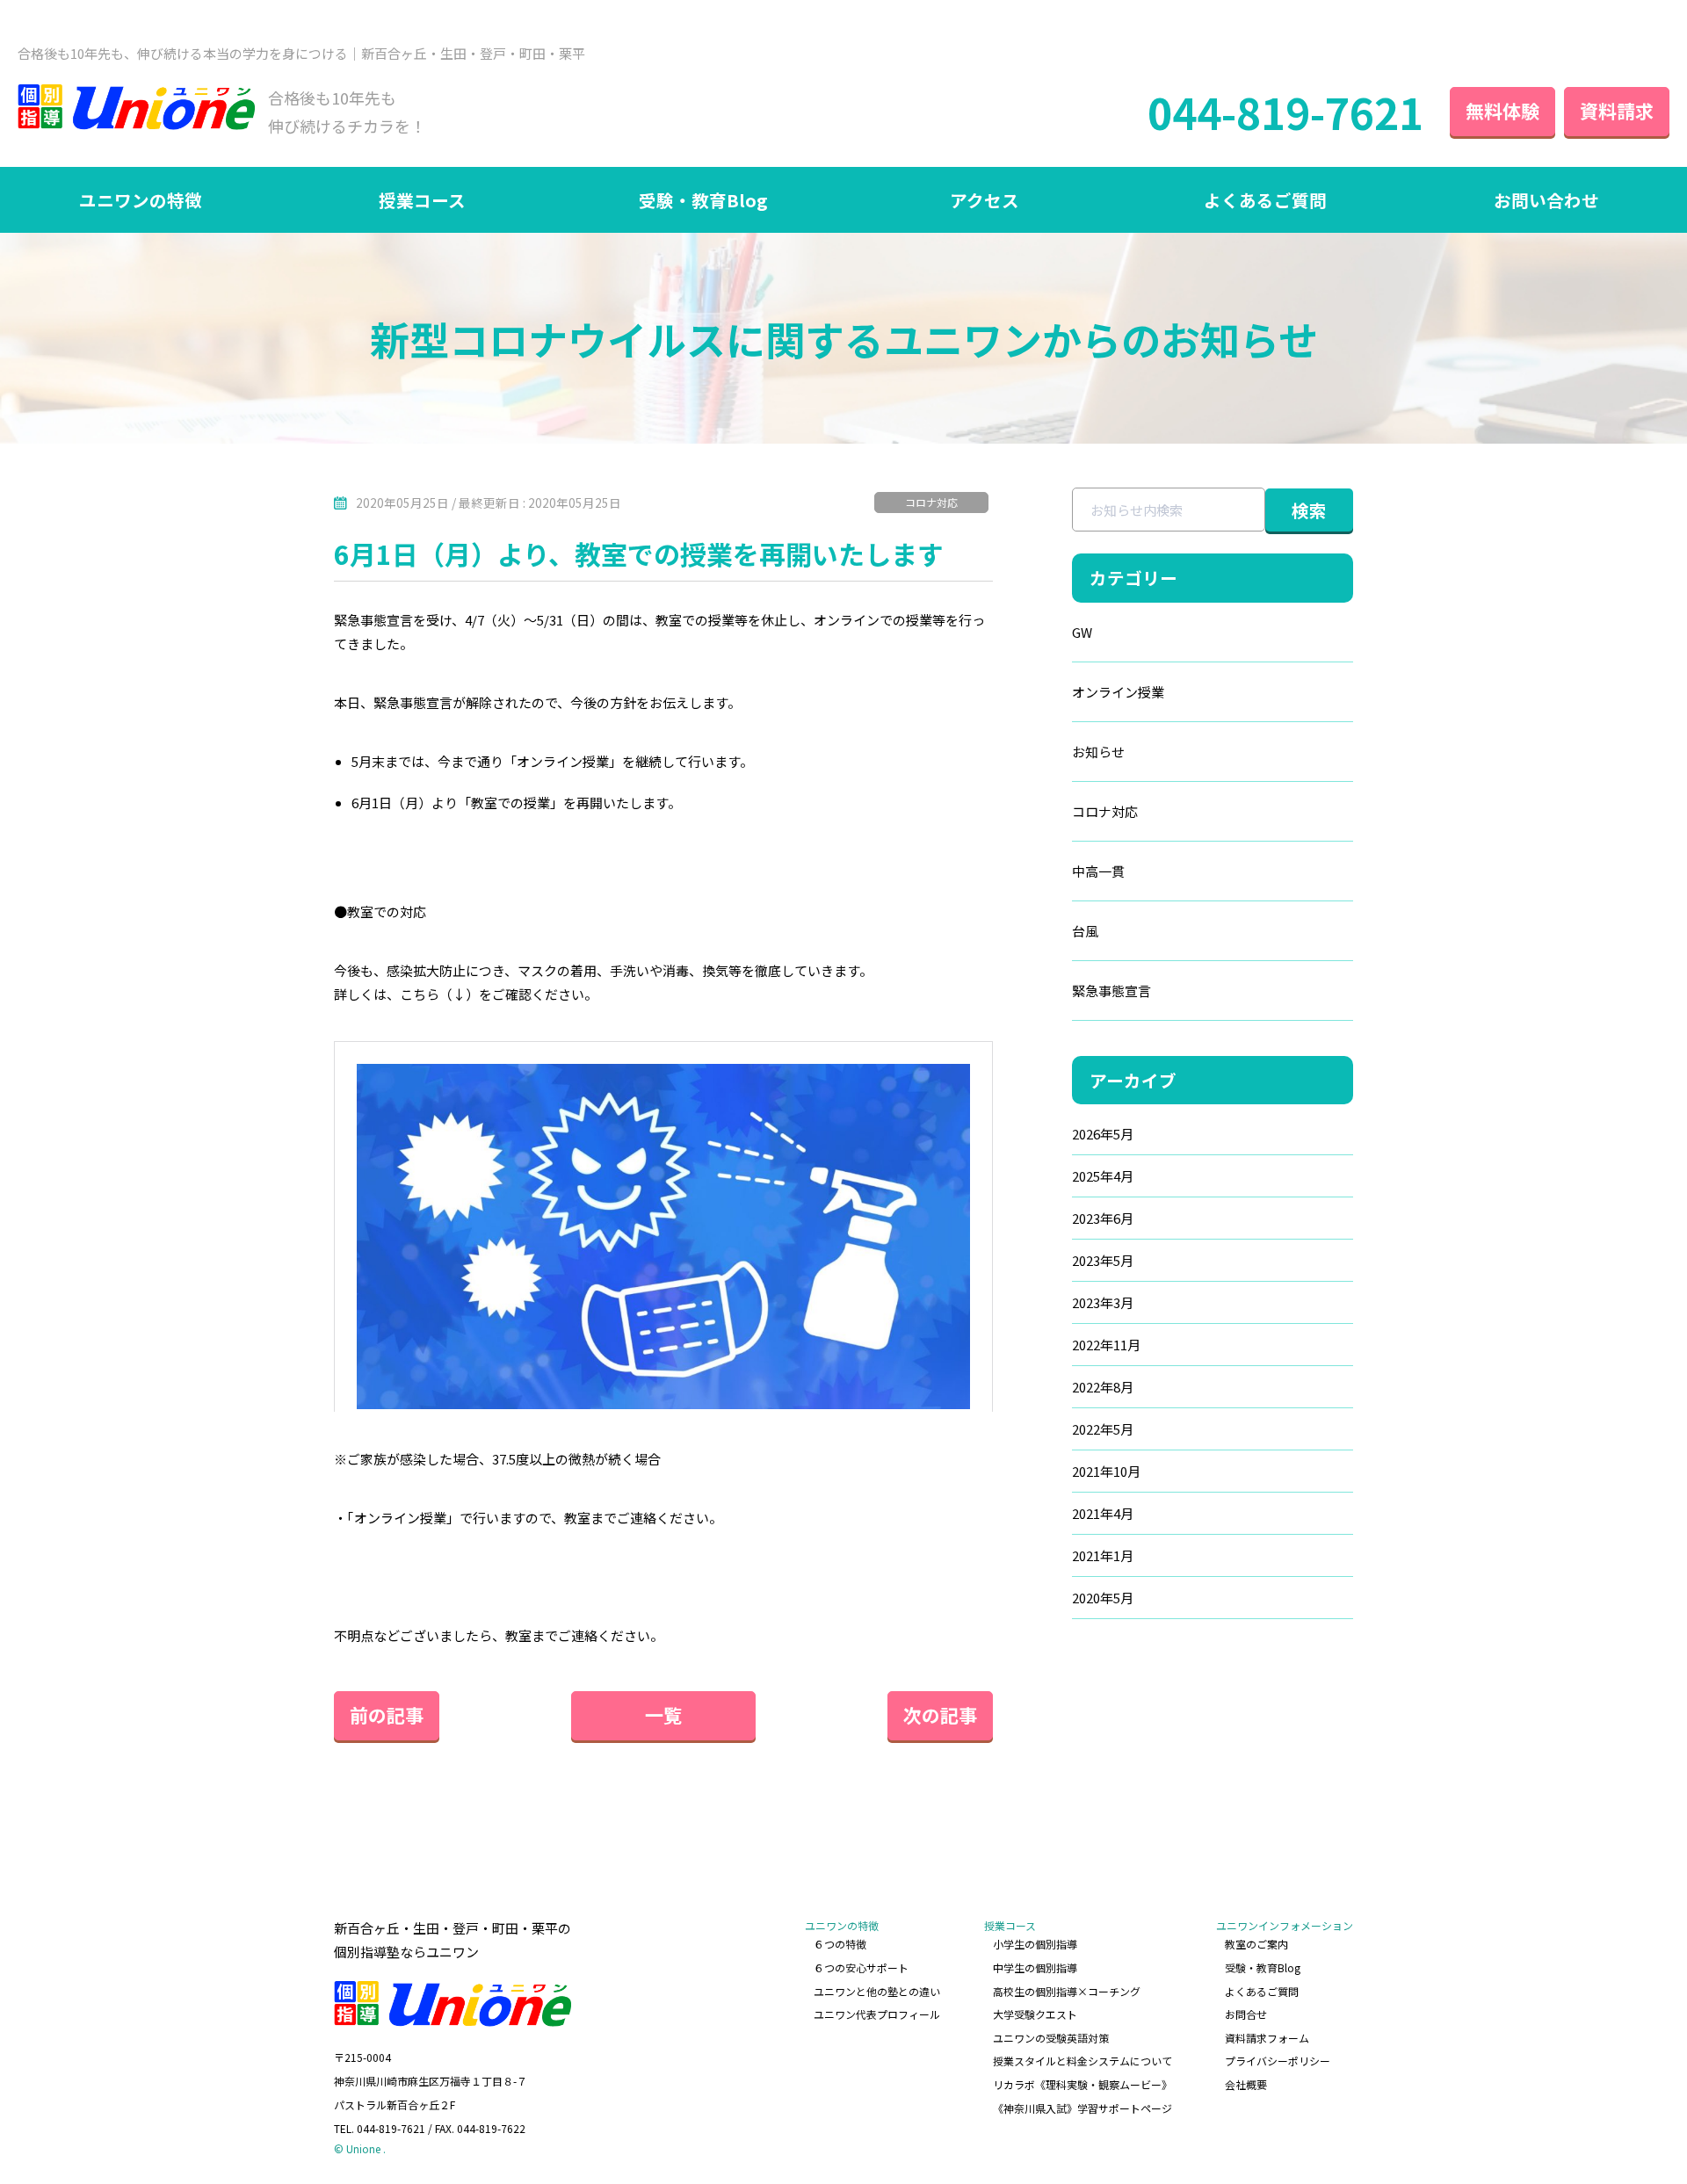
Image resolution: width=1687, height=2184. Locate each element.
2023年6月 (1103, 1218)
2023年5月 (1103, 1260)
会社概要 (1246, 2084)
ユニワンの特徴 (141, 200)
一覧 (663, 1715)
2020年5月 (1103, 1598)
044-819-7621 (1285, 112)
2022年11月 (1106, 1345)
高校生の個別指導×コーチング (1067, 1991)
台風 (1085, 931)
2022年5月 (1103, 1429)
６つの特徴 (840, 1944)
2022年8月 (1103, 1387)
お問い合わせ (1546, 200)
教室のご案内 (1256, 1944)
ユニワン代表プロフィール (877, 2014)
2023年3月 (1103, 1302)
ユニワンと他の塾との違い (877, 1991)
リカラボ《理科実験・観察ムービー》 (1082, 2084)
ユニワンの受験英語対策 (1051, 2038)
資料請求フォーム (1267, 2038)
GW (1082, 632)
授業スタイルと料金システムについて (1082, 2061)
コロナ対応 (931, 502)
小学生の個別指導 (1035, 1944)
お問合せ (1246, 2014)
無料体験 (1502, 111)
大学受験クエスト (1035, 2014)
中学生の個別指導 (1035, 1967)
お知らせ (1098, 752)
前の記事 (387, 1715)
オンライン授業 (1118, 692)
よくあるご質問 (1265, 200)
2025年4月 (1103, 1176)
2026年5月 (1103, 1134)
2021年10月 (1106, 1471)
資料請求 (1617, 111)
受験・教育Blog (703, 200)
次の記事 (940, 1715)
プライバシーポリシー (1278, 2061)
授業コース (422, 200)
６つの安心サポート (861, 1967)
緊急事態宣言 (1111, 991)
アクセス (985, 200)
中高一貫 (1098, 871)
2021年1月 (1103, 1555)
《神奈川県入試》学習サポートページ (1082, 2108)
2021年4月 (1103, 1513)
